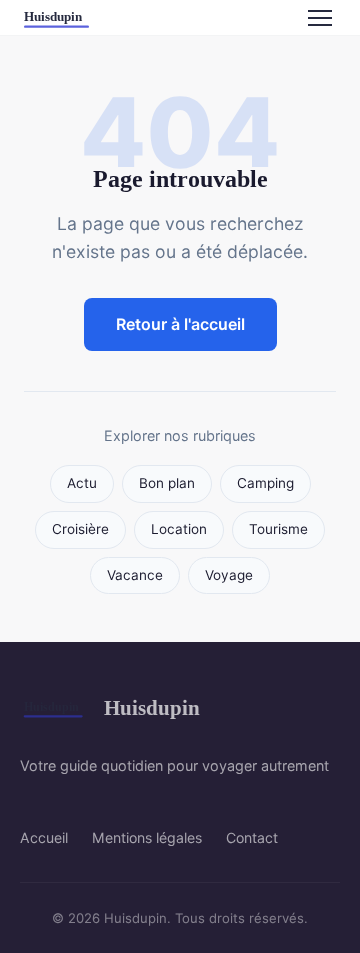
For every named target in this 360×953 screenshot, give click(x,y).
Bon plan (167, 483)
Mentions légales (147, 837)
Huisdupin (152, 707)
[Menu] (320, 18)
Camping (265, 483)
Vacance (135, 575)
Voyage (229, 575)
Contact (252, 837)
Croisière (80, 529)
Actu (82, 483)
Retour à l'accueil (180, 324)
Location (179, 529)
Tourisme (278, 529)
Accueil (44, 837)
